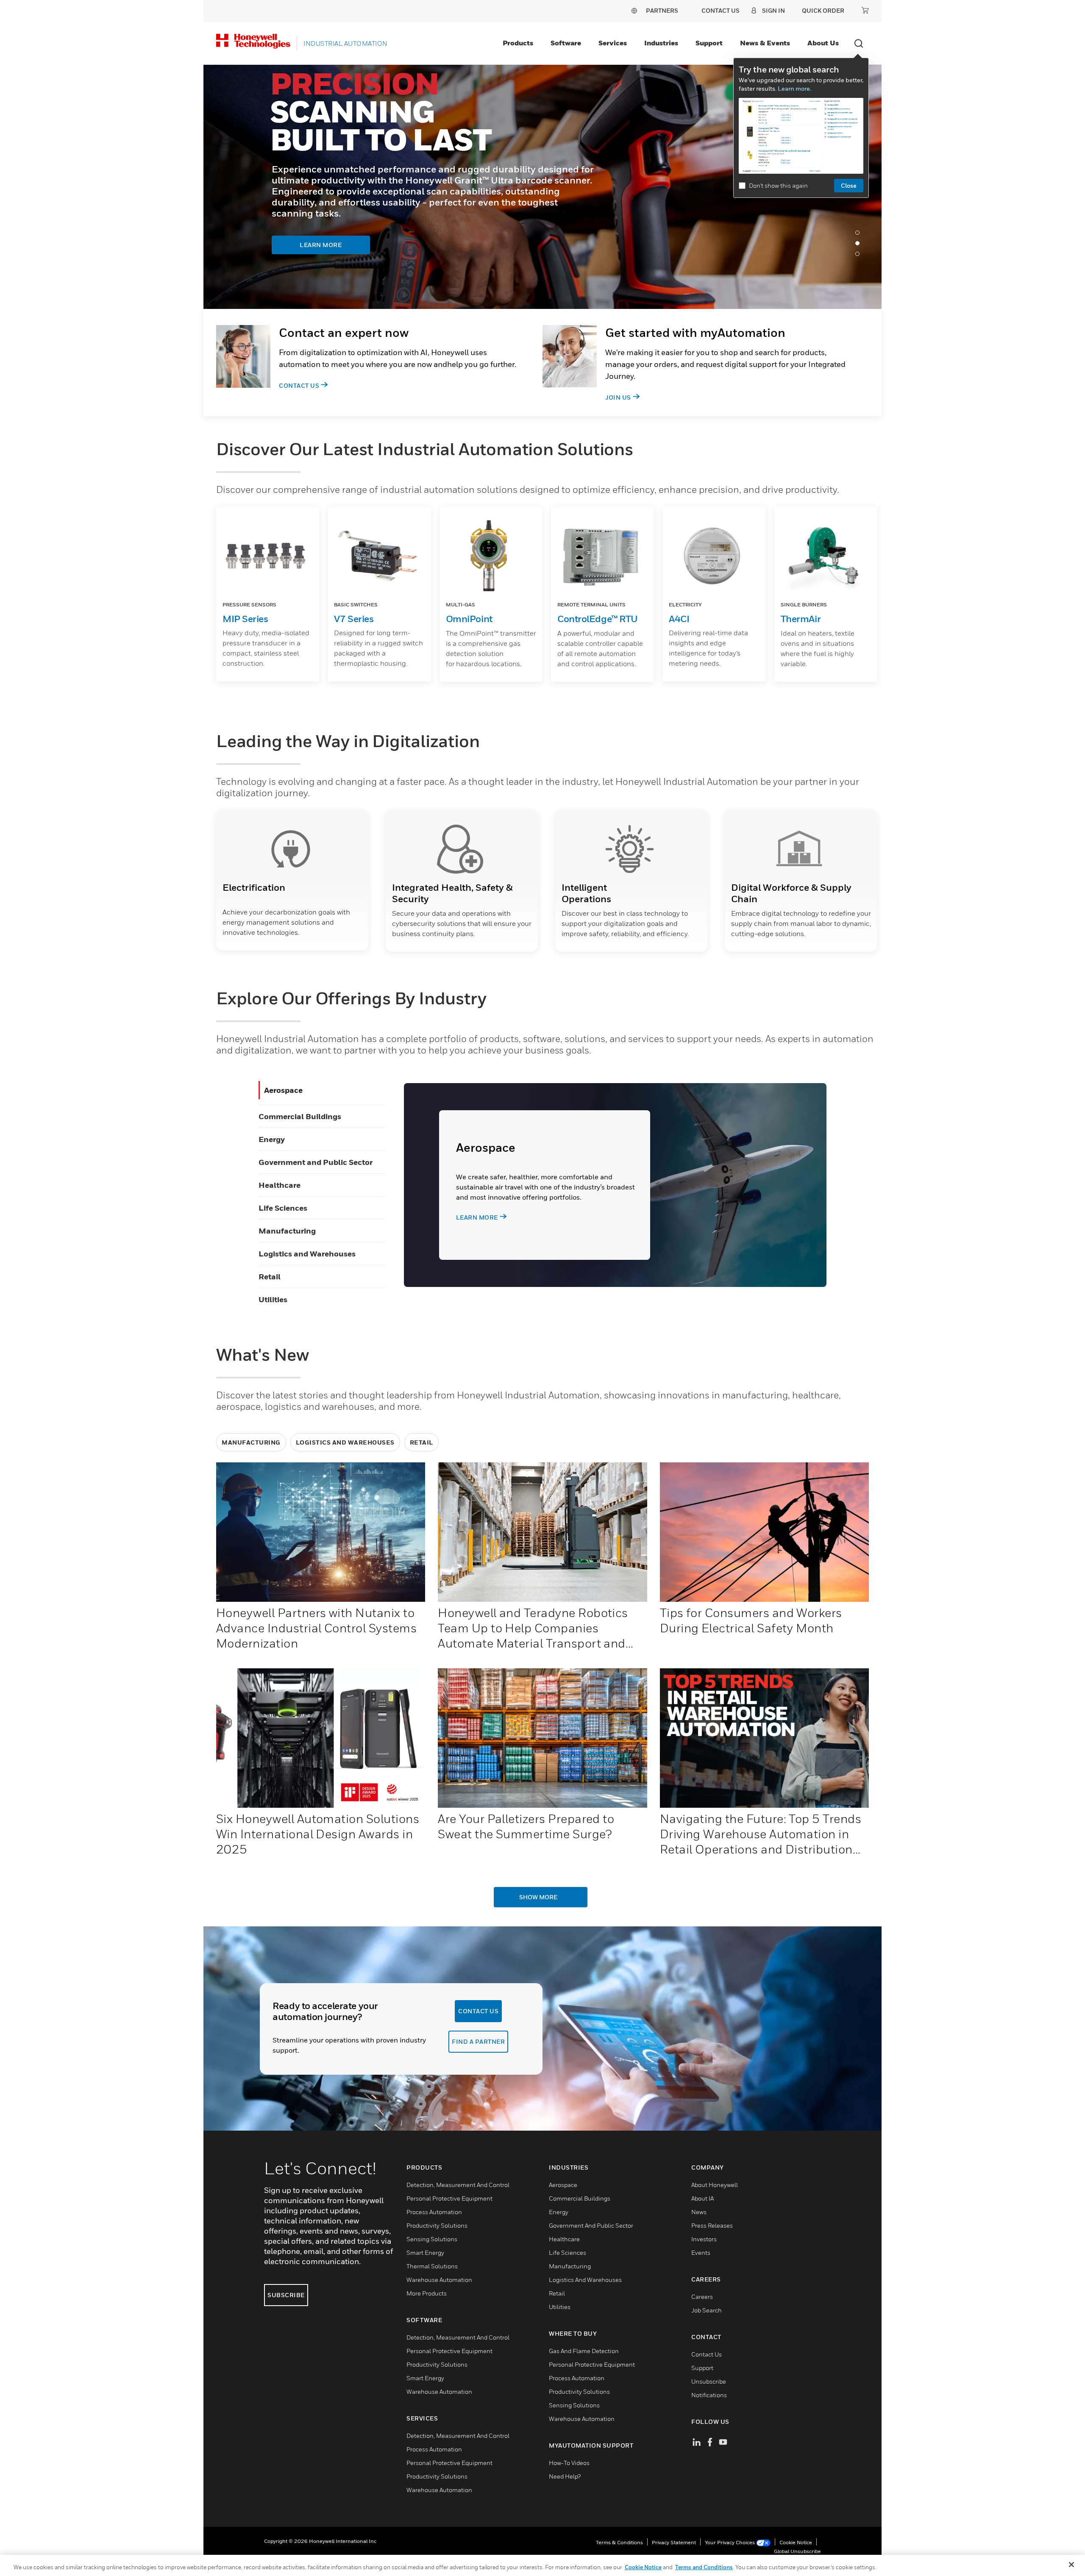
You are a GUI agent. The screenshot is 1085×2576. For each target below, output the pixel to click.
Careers (702, 2297)
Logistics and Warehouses (307, 1254)
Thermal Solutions (432, 2266)
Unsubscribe (709, 2381)
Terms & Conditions (619, 2542)
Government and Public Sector (316, 1162)
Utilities (273, 1299)
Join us (618, 397)
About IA (702, 2198)
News (699, 2212)
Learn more (477, 1217)
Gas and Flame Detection (584, 2351)
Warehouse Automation (439, 2280)
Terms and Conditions (704, 2567)
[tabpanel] (542, 187)
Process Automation (434, 2212)
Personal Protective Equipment (449, 2198)
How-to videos (569, 2463)
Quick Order (823, 10)
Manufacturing (287, 1231)
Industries (661, 43)
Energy (272, 1139)
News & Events (765, 43)
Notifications (709, 2395)
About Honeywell (715, 2185)
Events (701, 2252)
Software (566, 43)
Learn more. (794, 88)
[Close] (1071, 2565)
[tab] (860, 235)
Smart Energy (425, 2252)
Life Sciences (283, 1208)
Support (709, 43)
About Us (823, 43)
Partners (662, 10)
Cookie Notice (796, 2542)
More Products (427, 2293)
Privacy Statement (674, 2542)
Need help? (565, 2476)
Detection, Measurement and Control (458, 2185)
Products (518, 43)
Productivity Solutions (437, 2225)
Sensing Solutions (432, 2239)
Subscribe (286, 2295)
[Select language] (634, 10)
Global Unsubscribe (797, 2551)
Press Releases (712, 2225)
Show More (538, 1897)
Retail (270, 1277)
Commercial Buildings (300, 1116)
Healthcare (280, 1185)
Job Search (707, 2310)
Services (613, 43)
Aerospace (283, 1090)
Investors (704, 2239)
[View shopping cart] (865, 10)
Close (849, 185)
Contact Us (299, 385)
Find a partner (478, 2041)
